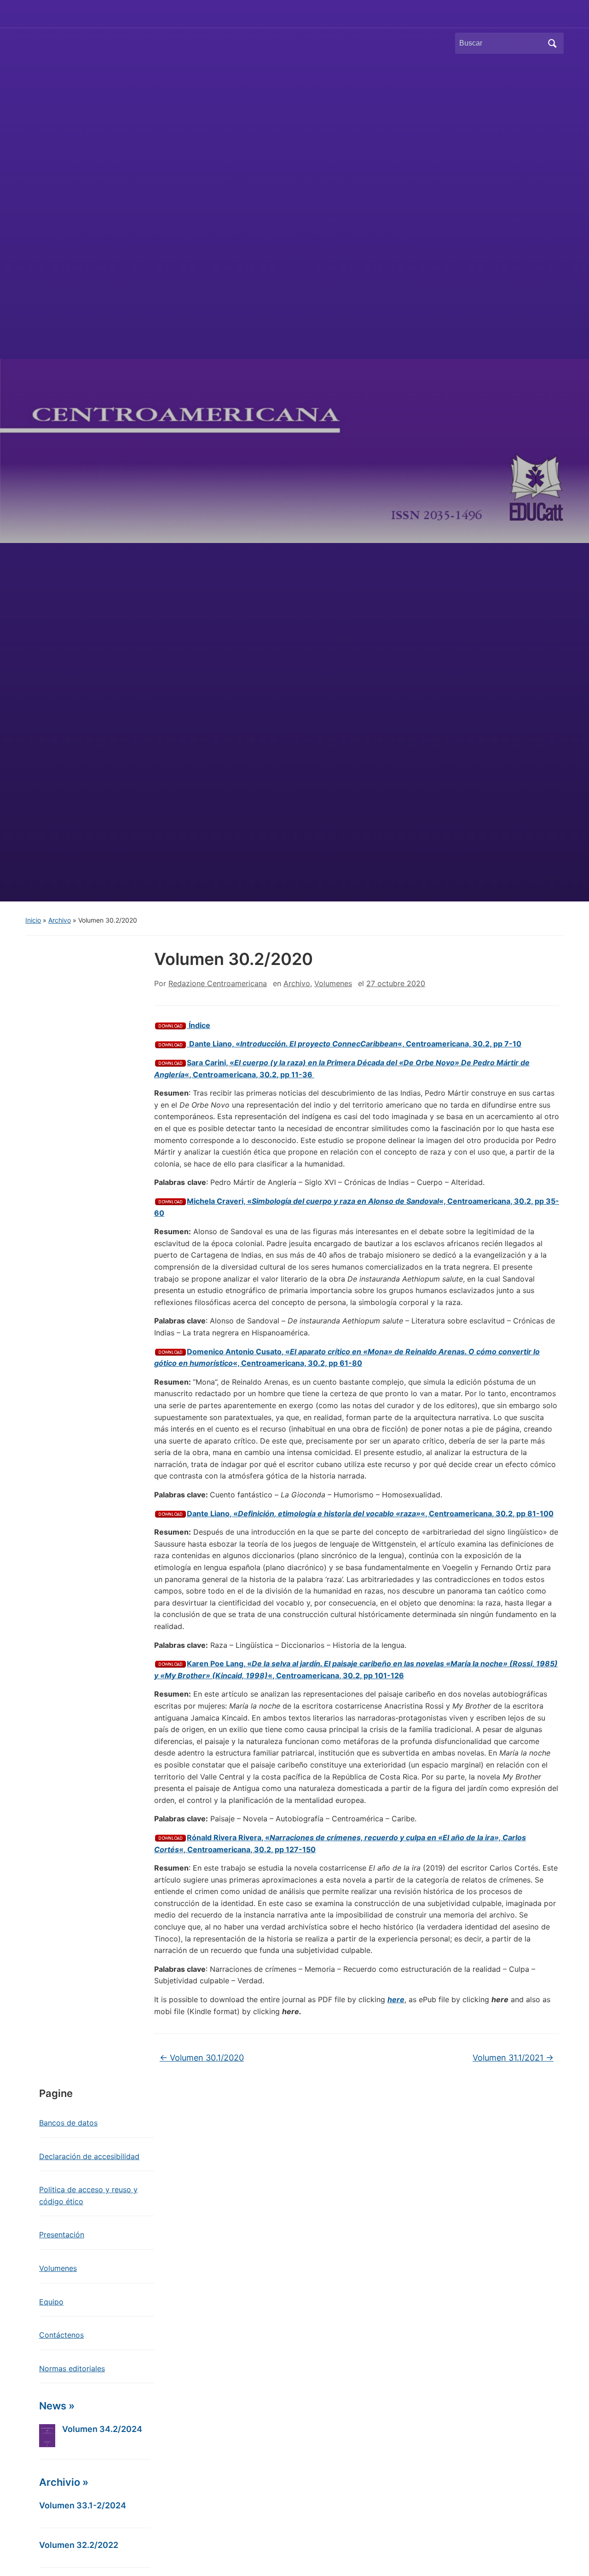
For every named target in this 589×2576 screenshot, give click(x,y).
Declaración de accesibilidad (89, 2156)
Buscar (552, 43)
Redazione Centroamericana (218, 983)
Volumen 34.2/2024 (102, 2429)
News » (57, 2406)
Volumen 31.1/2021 (513, 2058)
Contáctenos (61, 2335)
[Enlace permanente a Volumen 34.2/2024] (47, 2436)
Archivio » (64, 2482)
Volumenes (333, 983)
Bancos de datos (68, 2123)
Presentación (62, 2235)
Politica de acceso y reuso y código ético (88, 2195)
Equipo (51, 2302)
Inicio (33, 920)
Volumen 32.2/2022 (79, 2545)
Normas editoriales (72, 2368)
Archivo (60, 920)
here (396, 1999)
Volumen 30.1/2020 (202, 2058)
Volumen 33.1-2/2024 (83, 2505)
